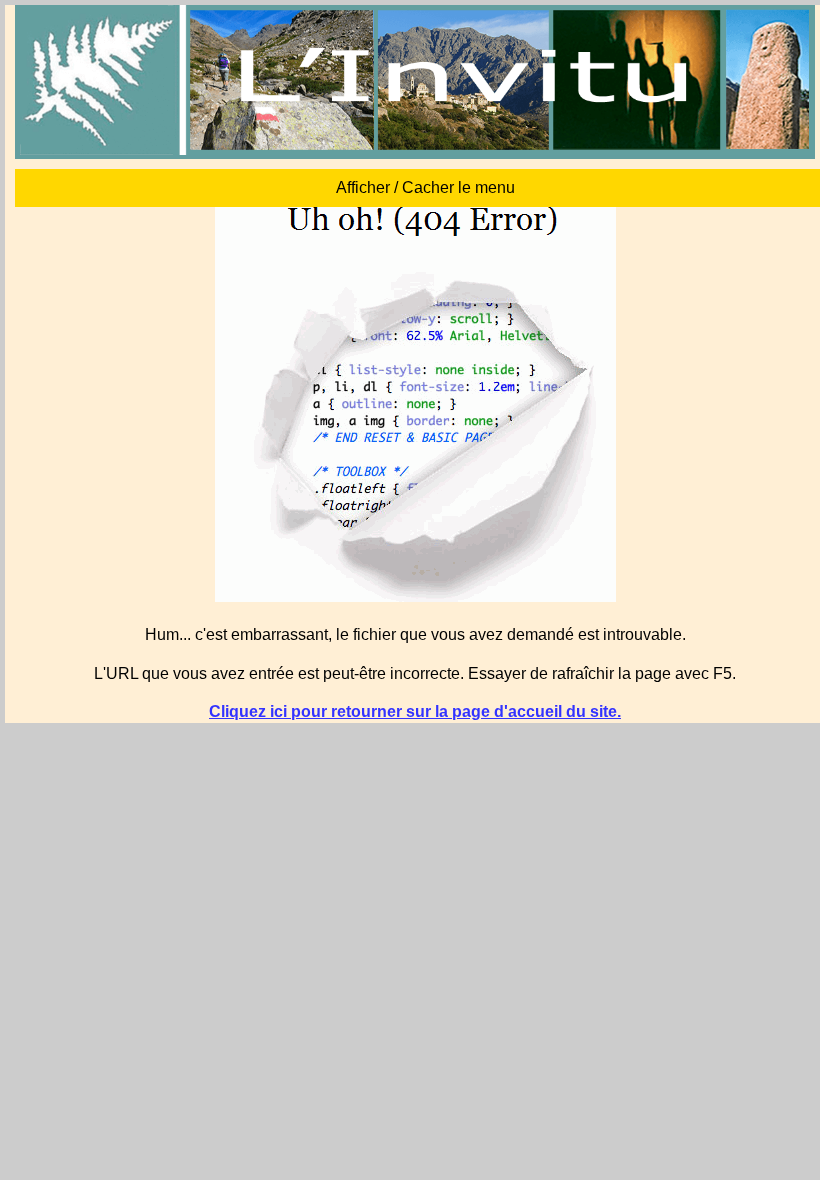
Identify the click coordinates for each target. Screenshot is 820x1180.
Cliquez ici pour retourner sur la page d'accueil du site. (415, 711)
